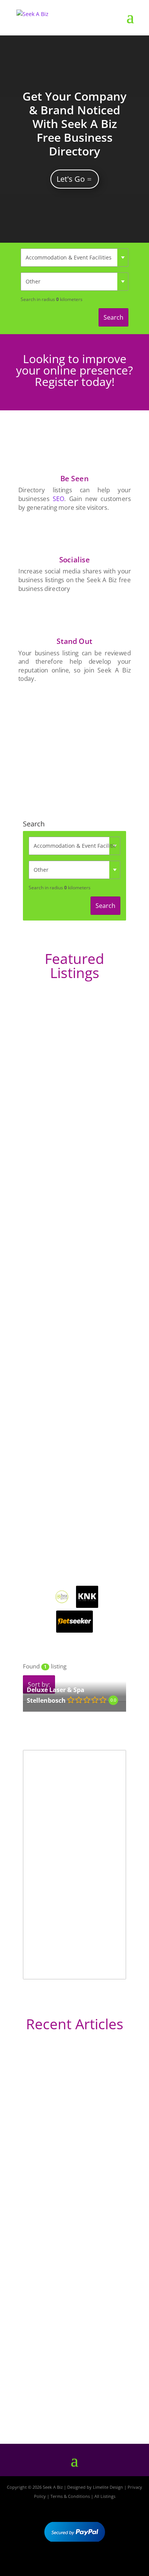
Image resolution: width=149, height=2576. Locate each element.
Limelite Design (108, 2487)
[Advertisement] (74, 742)
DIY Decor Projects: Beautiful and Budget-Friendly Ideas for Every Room (70, 2153)
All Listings (105, 2496)
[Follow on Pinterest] (97, 2563)
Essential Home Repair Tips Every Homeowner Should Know (70, 2285)
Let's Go (71, 179)
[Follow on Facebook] (52, 2563)
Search (113, 317)
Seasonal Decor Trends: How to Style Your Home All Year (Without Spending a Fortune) (71, 2392)
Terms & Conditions (70, 2496)
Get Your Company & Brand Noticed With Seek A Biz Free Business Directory (74, 124)
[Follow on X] (74, 2563)
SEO (58, 499)
